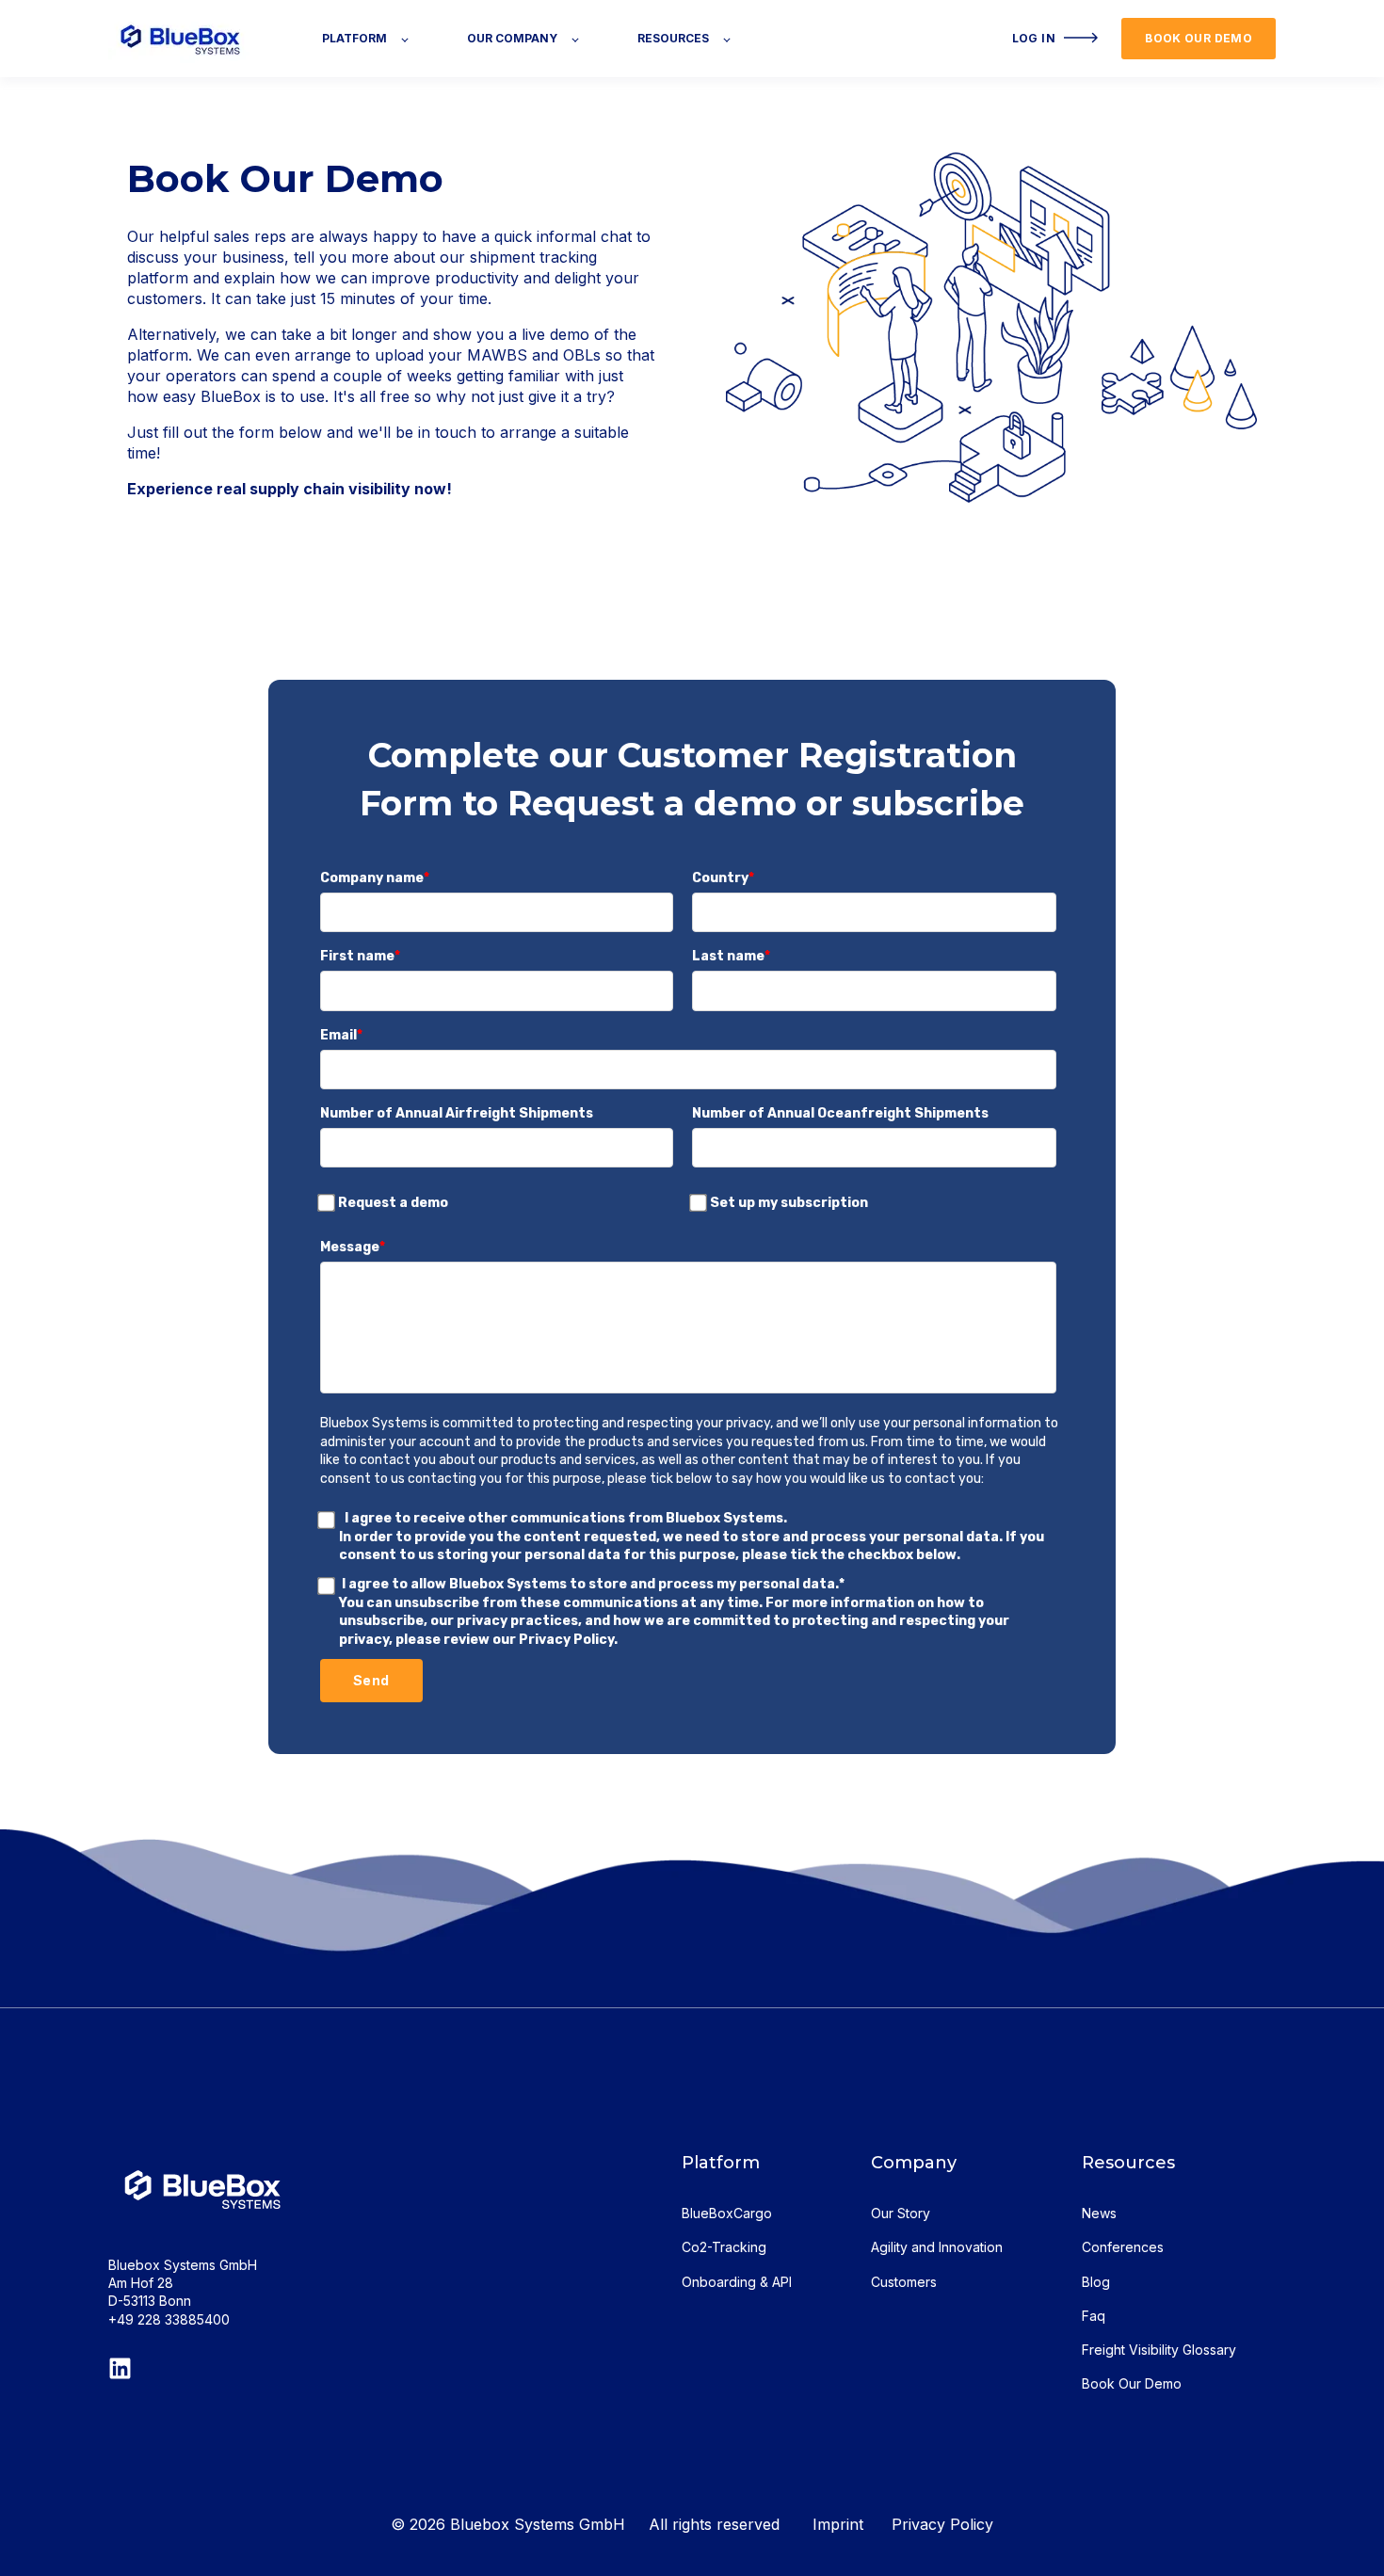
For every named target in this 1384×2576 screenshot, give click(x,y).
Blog (1096, 2282)
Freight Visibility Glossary (1159, 2350)
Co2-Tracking (724, 2247)
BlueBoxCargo (727, 2213)
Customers (904, 2282)
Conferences (1123, 2247)
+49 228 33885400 (169, 2319)
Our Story (901, 2213)
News (1099, 2213)
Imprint (852, 2524)
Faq (1094, 2316)
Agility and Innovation (937, 2247)
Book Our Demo (1132, 2383)
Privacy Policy (942, 2524)
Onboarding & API (737, 2282)
